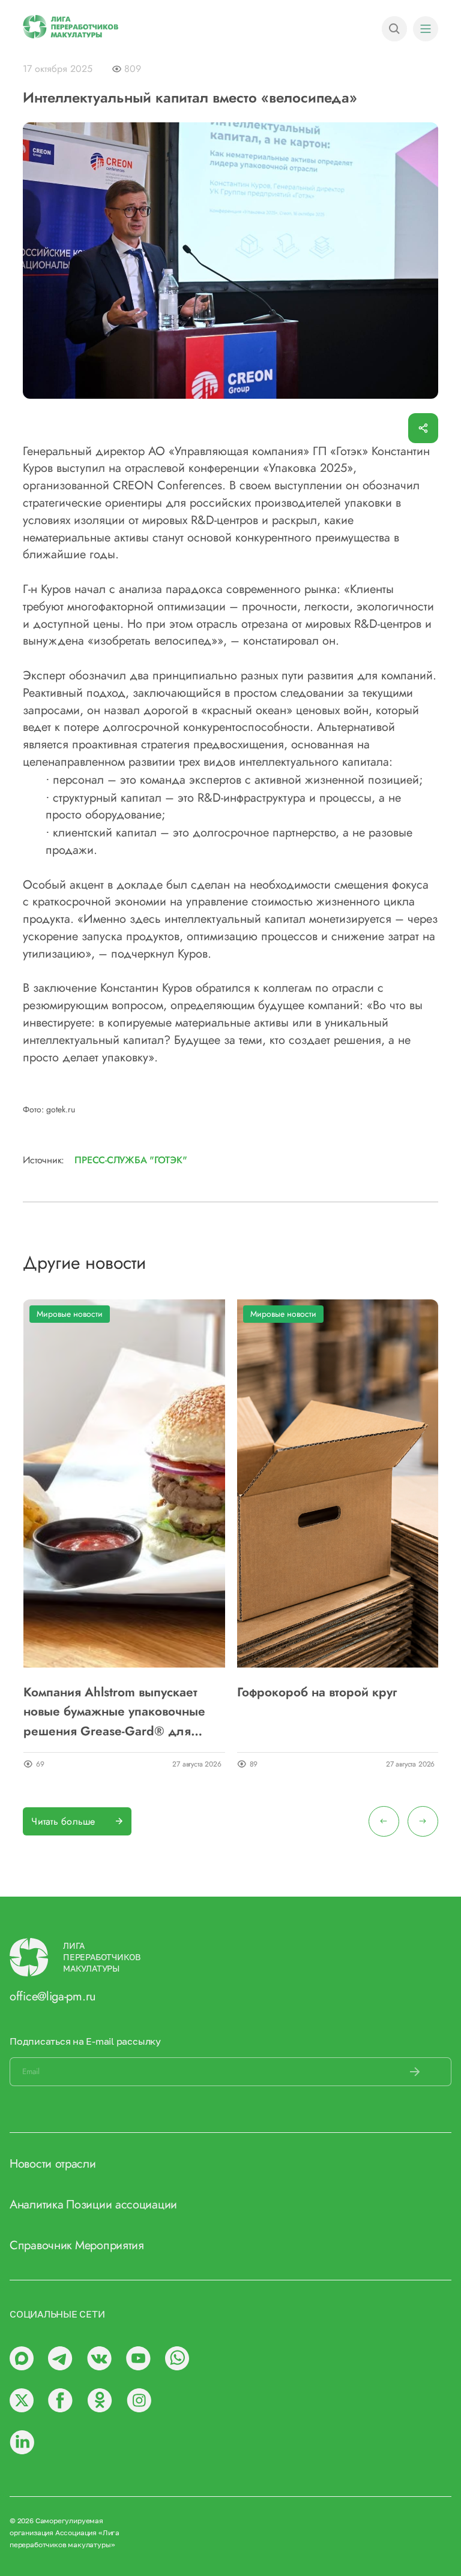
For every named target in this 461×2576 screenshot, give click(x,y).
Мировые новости (70, 1314)
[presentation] (384, 1821)
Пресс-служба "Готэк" (131, 1160)
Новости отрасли (53, 2164)
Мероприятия (110, 2245)
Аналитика (36, 2205)
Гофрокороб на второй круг (317, 1692)
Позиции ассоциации (122, 2205)
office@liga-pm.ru (53, 1996)
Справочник (41, 2245)
